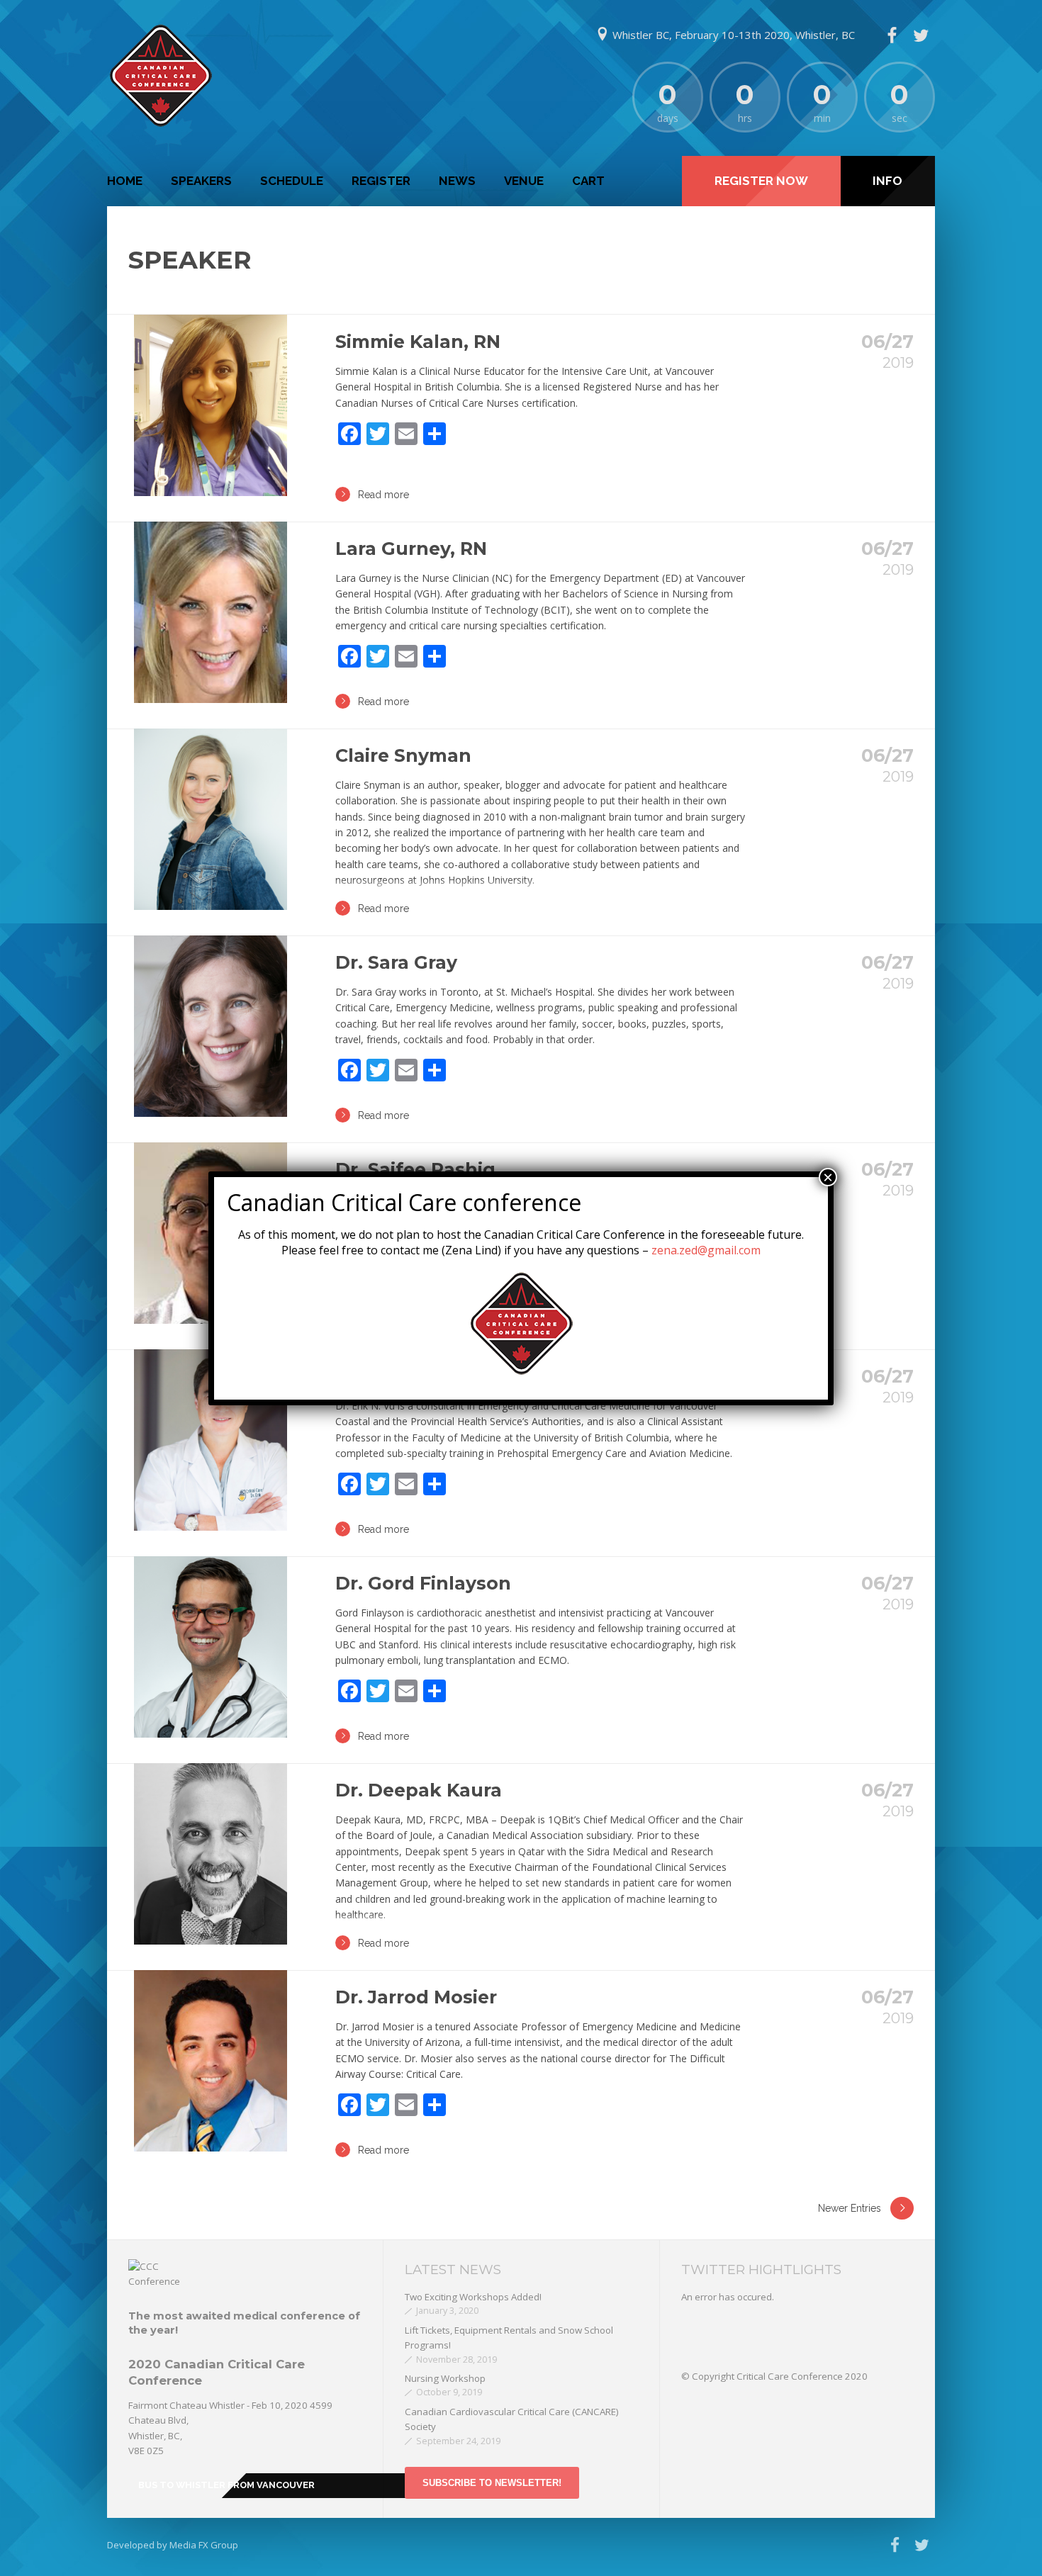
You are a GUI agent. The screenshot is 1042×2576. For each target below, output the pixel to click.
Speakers (201, 181)
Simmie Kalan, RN (418, 342)
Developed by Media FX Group (173, 2545)
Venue (524, 181)
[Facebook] (892, 35)
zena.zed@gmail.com (706, 1250)
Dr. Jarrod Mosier (416, 1997)
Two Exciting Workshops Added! (473, 2297)
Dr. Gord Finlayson (423, 1583)
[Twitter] (921, 35)
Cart (588, 181)
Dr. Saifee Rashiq (415, 1169)
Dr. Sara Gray (396, 962)
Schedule (292, 181)
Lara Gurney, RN (411, 549)
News (457, 181)
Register (381, 181)
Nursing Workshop (445, 2378)
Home (125, 181)
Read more (383, 495)
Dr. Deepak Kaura (419, 1790)
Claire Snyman (403, 755)
